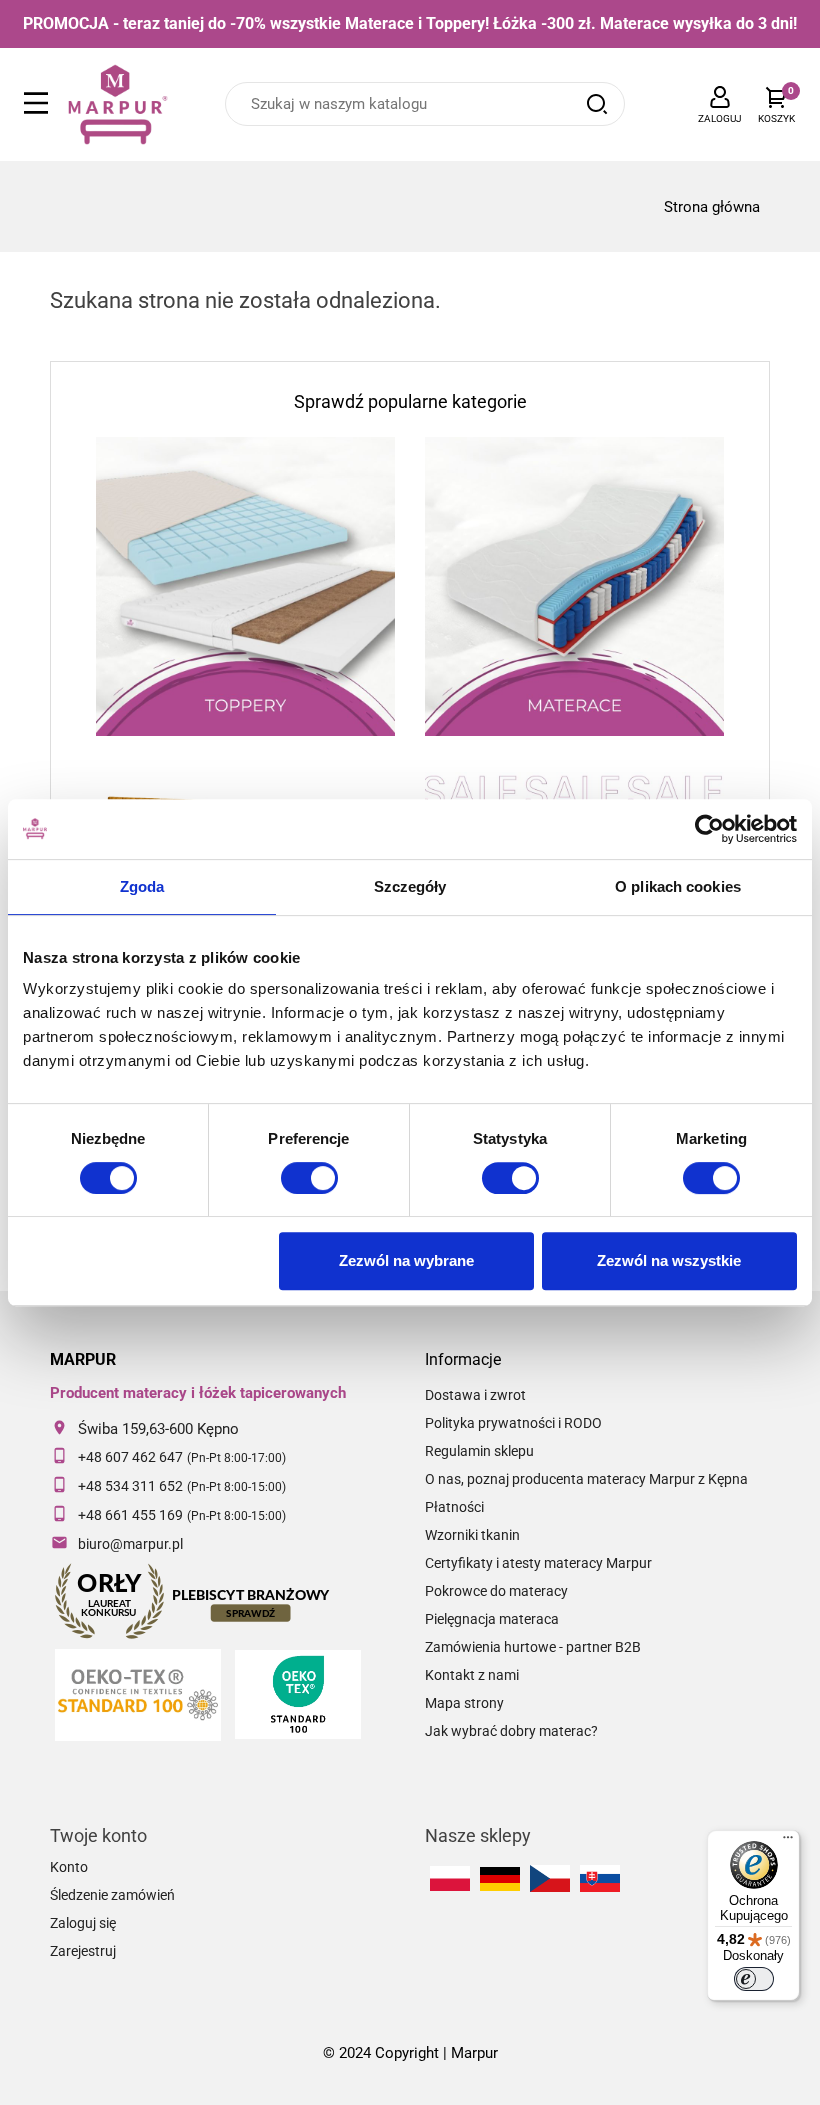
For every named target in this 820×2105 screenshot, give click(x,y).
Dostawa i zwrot (475, 1395)
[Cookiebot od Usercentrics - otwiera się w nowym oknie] (709, 829)
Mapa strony (464, 1703)
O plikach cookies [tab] (678, 886)
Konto (69, 1867)
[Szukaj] (597, 104)
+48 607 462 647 (130, 1457)
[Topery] (245, 586)
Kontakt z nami (472, 1675)
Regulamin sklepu (479, 1451)
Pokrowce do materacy (496, 1591)
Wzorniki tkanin (472, 1535)
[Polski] (450, 1878)
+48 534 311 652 (130, 1486)
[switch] (309, 1178)
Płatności (454, 1507)
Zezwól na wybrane (406, 1260)
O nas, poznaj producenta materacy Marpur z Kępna (586, 1479)
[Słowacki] (600, 1878)
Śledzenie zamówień (112, 1895)
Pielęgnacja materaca (492, 1619)
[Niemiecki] (500, 1879)
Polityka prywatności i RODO (513, 1423)
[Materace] (574, 586)
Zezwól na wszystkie (669, 1260)
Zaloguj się (83, 1923)
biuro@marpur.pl (130, 1544)
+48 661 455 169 (130, 1515)
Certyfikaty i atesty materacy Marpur (538, 1563)
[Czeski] (550, 1878)
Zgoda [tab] (142, 886)
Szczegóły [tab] (410, 886)
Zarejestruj (83, 1951)
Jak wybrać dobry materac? (511, 1731)
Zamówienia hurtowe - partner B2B (533, 1647)
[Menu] (788, 1842)
